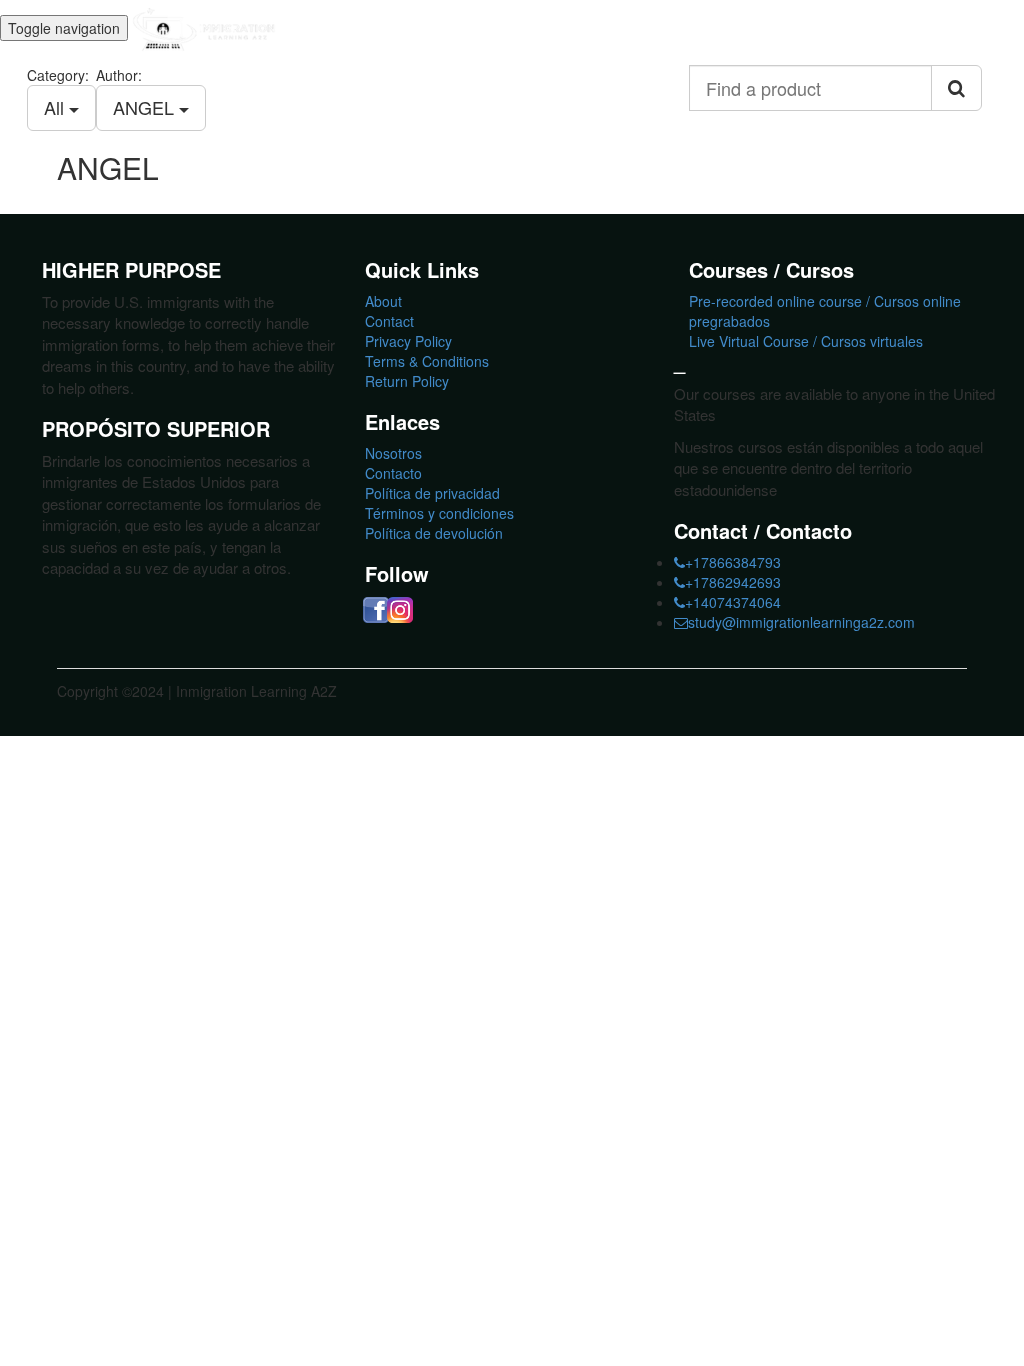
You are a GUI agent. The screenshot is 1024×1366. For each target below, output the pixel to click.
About (383, 301)
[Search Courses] (956, 88)
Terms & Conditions (427, 361)
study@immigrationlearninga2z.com (801, 622)
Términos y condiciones (439, 513)
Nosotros (393, 453)
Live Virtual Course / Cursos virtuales (806, 341)
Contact (389, 321)
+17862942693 (733, 582)
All (56, 107)
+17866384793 (733, 562)
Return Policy (407, 381)
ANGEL (146, 107)
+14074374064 (733, 602)
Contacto (393, 473)
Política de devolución (434, 533)
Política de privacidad (432, 493)
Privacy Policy (408, 341)
